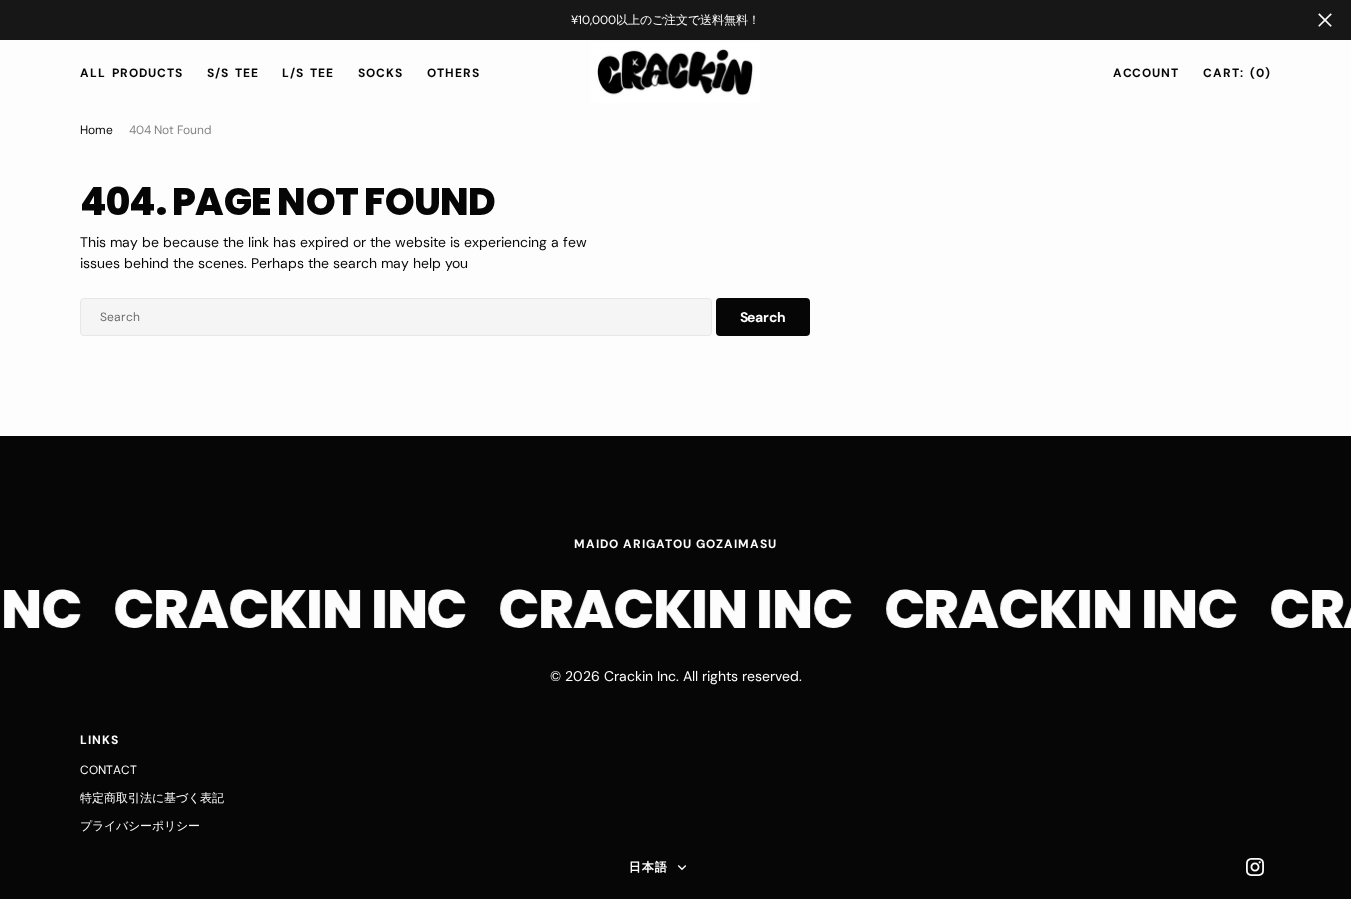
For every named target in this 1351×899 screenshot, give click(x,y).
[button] (1146, 73)
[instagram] (1255, 867)
